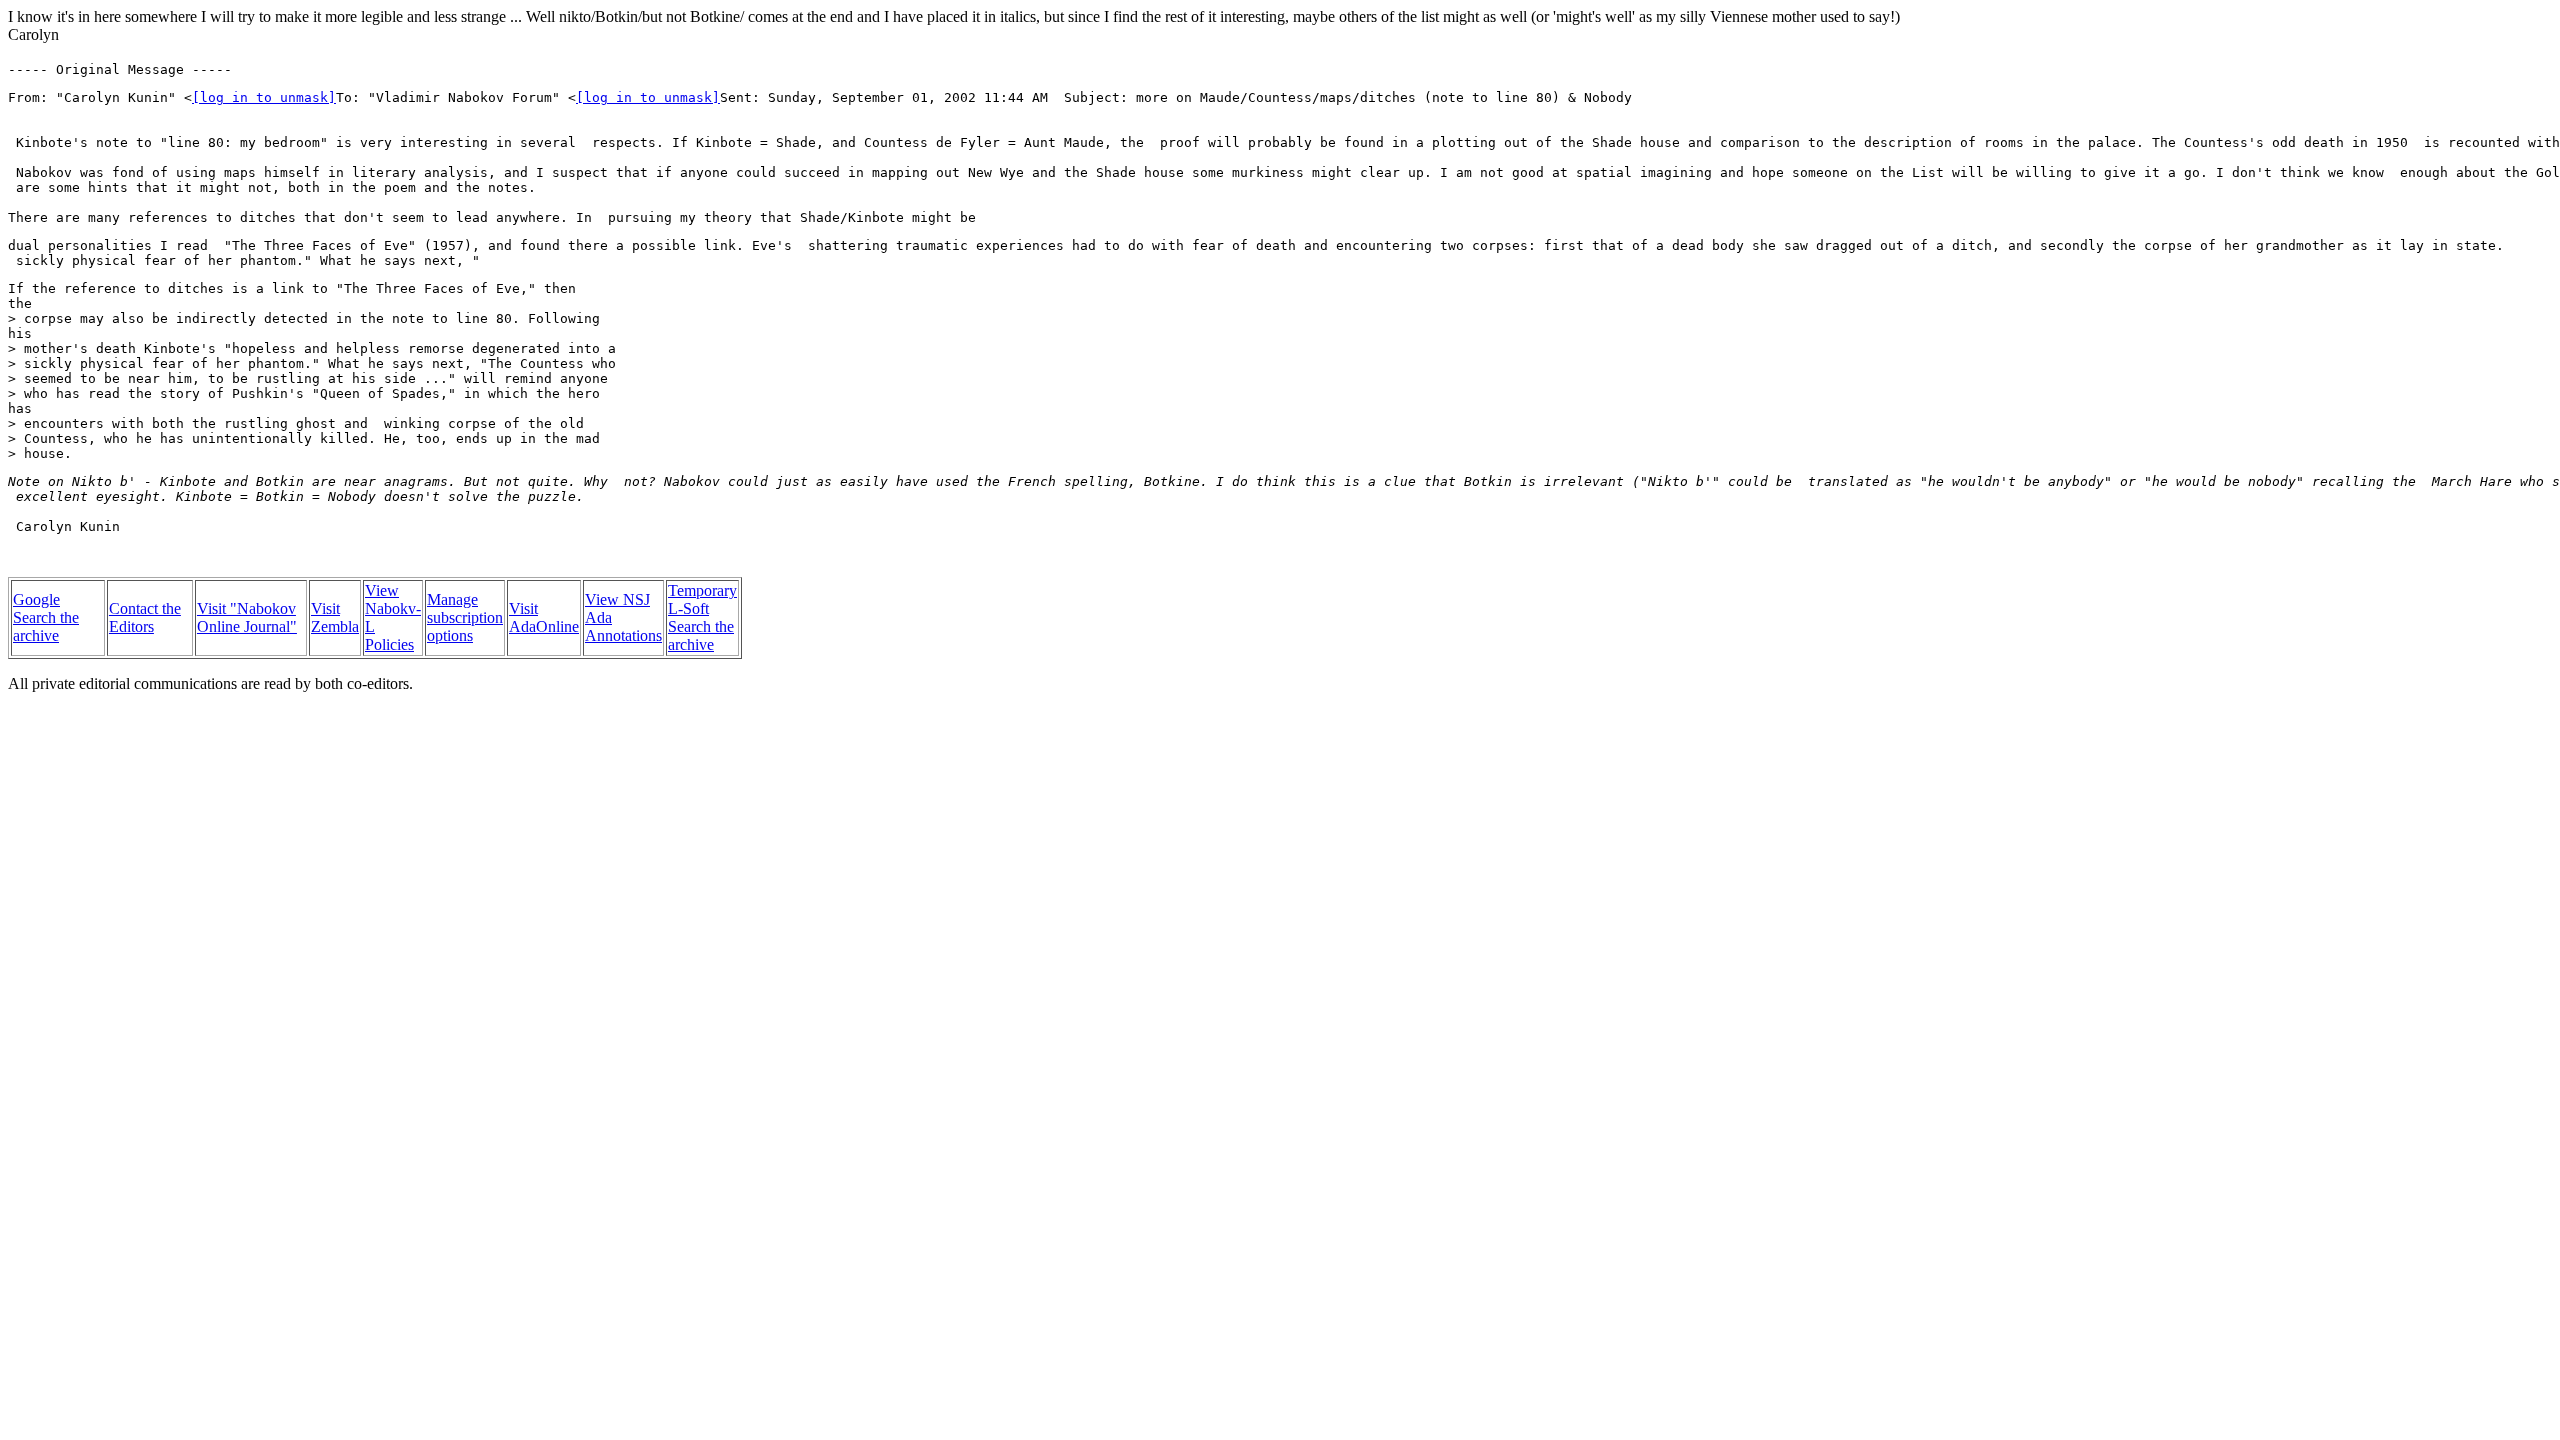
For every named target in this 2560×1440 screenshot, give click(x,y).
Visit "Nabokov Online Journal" (247, 617)
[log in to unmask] (264, 97)
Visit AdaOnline (544, 617)
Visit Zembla (335, 617)
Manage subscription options (465, 617)
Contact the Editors (145, 617)
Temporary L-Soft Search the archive (702, 617)
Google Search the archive (46, 617)
